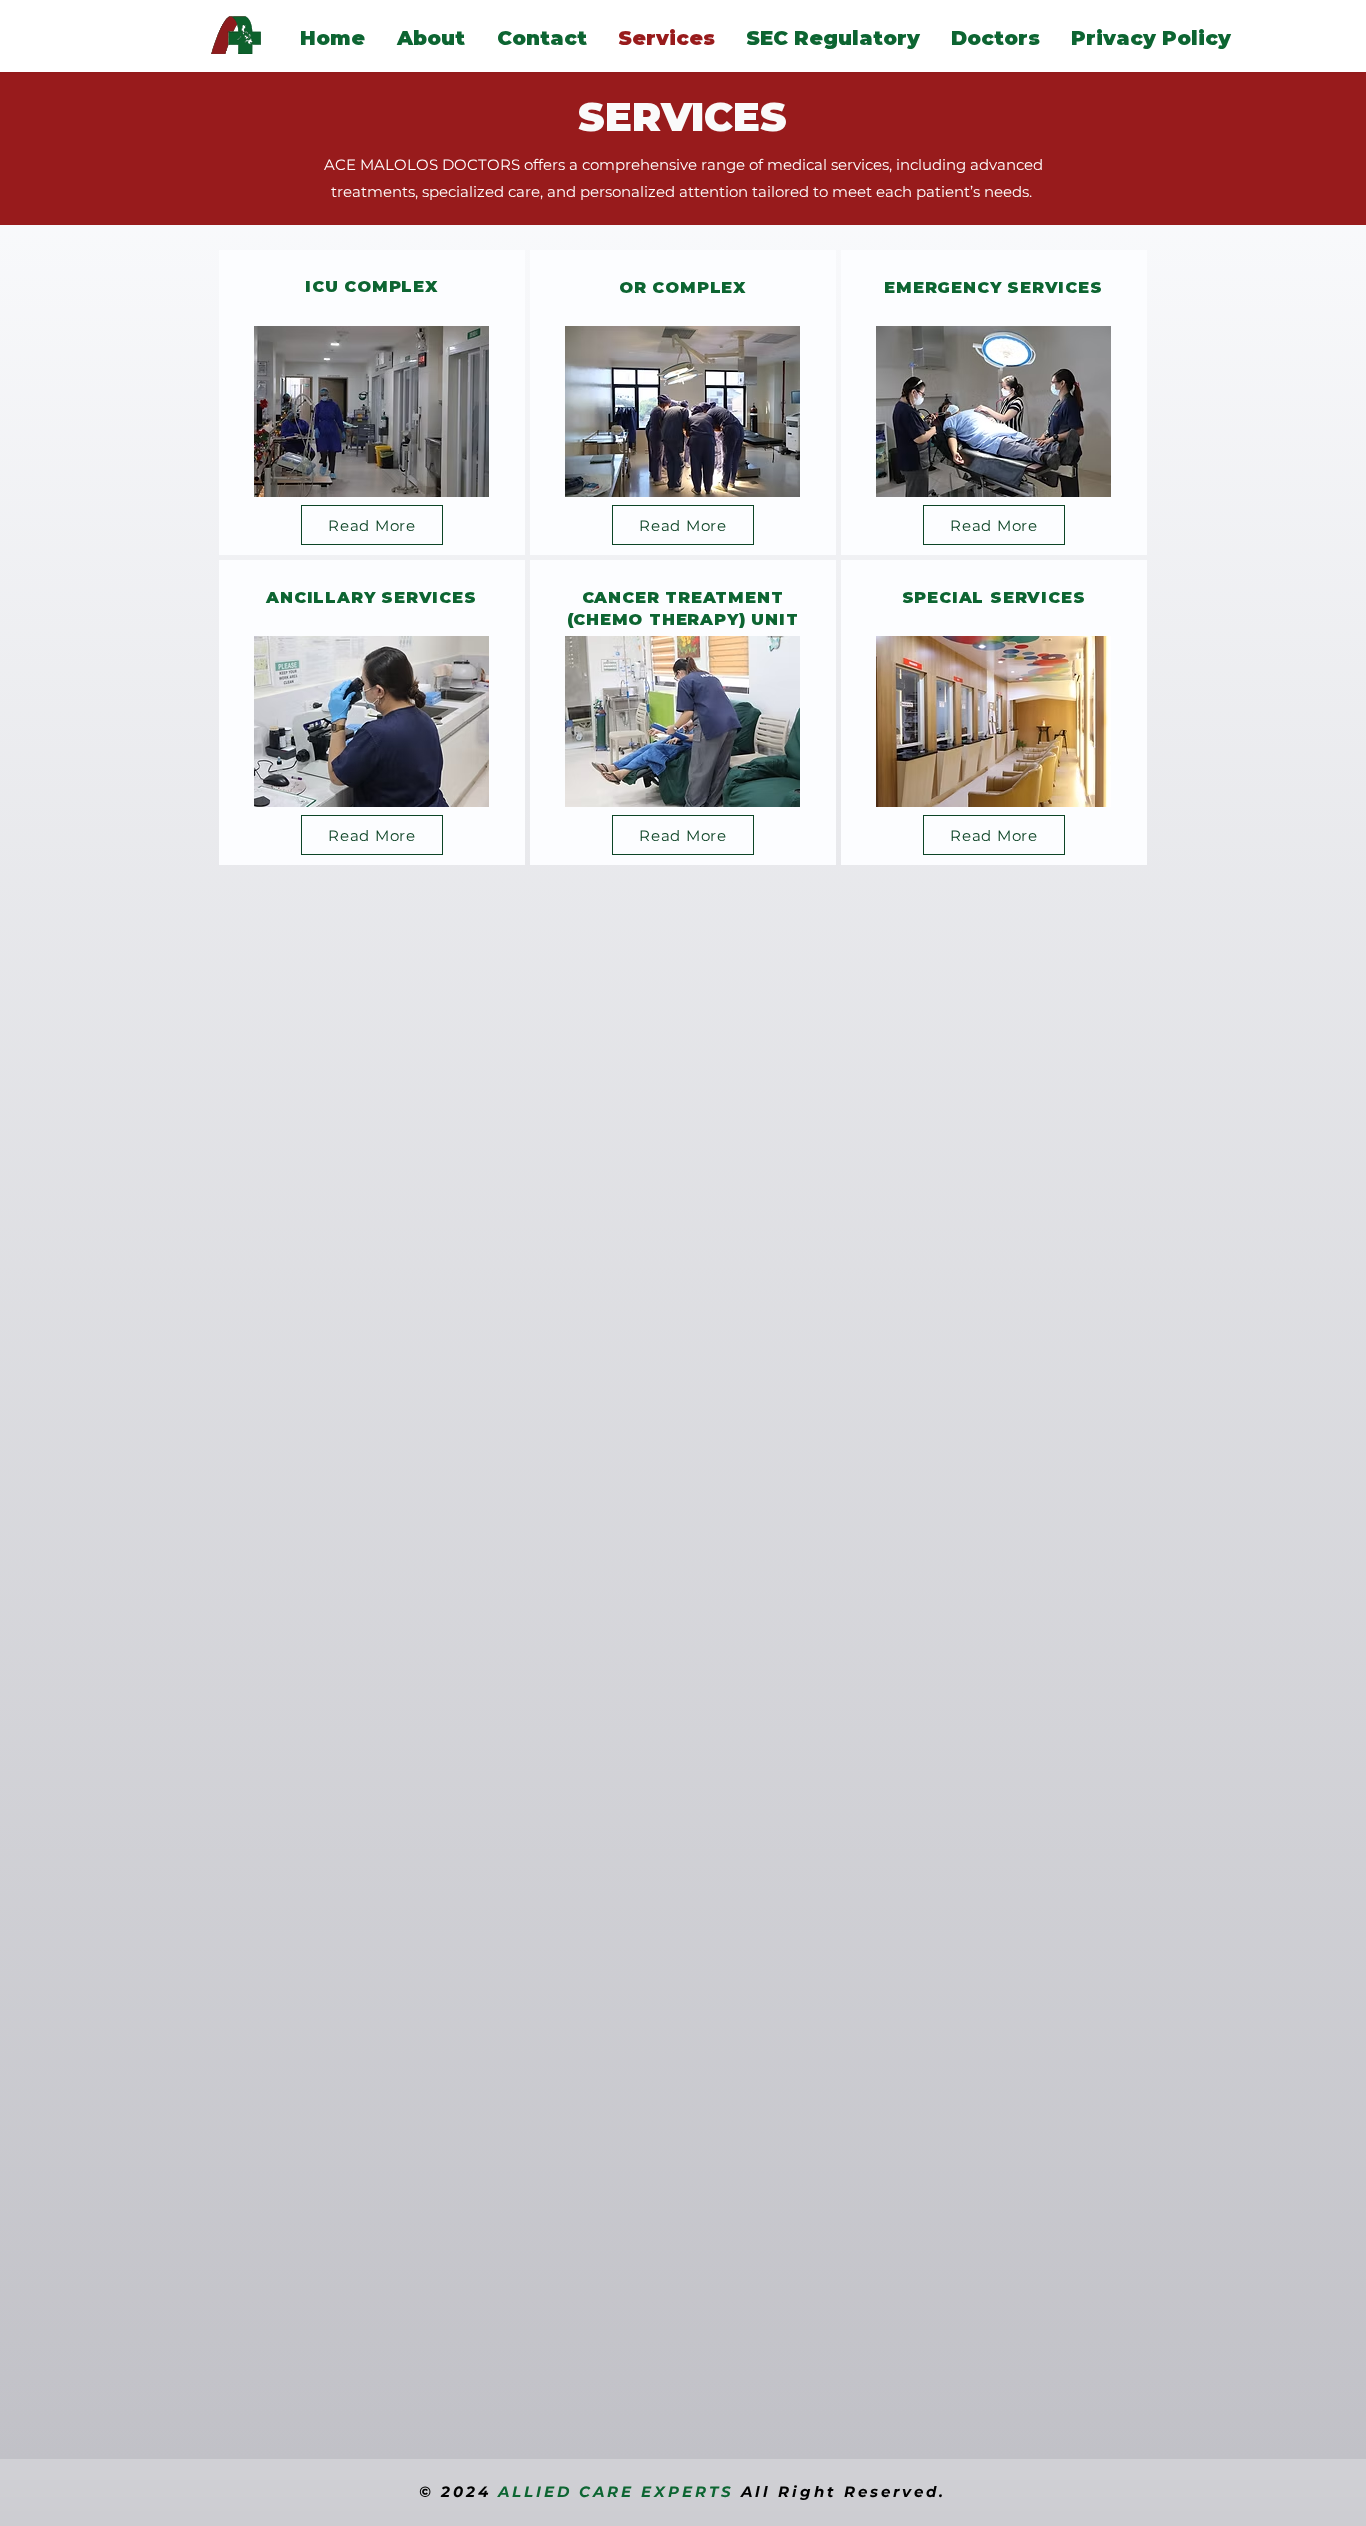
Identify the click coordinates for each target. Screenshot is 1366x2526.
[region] (372, 402)
